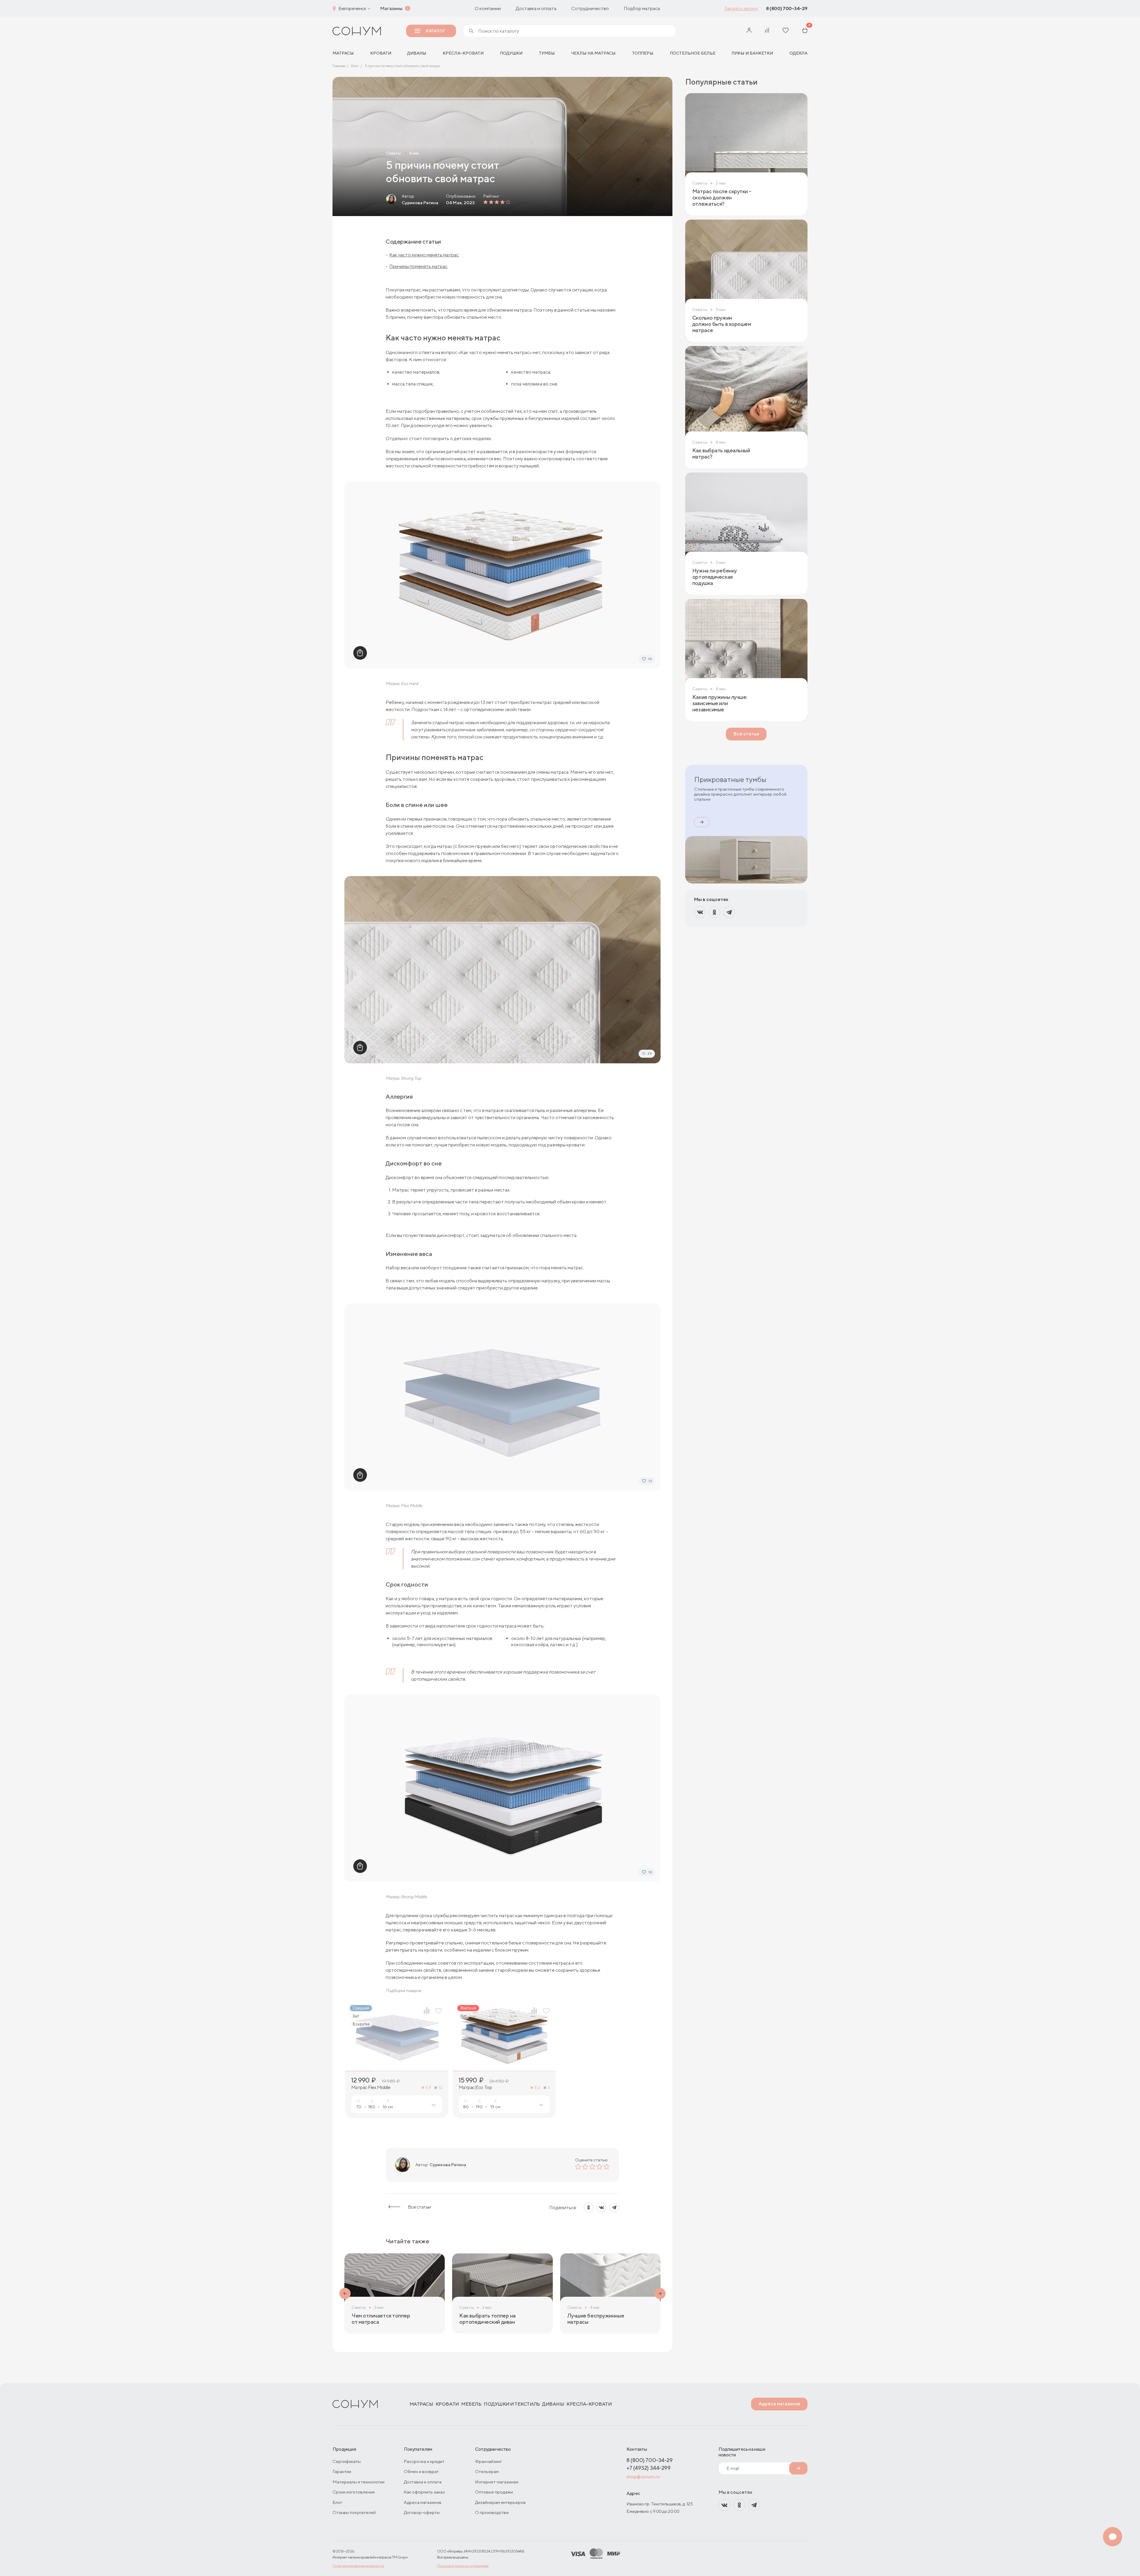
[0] (805, 31)
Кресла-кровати (463, 53)
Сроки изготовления (354, 2492)
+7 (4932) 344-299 (648, 2468)
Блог (337, 2502)
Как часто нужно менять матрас (424, 255)
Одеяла (798, 53)
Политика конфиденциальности (358, 2566)
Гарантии (342, 2471)
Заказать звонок (741, 8)
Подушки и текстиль (512, 2404)
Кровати (381, 53)
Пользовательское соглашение (463, 2566)
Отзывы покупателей (354, 2512)
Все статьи (419, 2207)
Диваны (417, 53)
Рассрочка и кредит (424, 2461)
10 (440, 2088)
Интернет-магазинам (497, 2482)
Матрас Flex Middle (371, 2088)
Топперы (643, 53)
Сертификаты (347, 2461)
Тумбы (547, 53)
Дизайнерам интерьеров (500, 2502)
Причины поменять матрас (418, 266)
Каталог (435, 31)
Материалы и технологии (358, 2482)
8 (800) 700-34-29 (787, 8)
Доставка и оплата (536, 8)
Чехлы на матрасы (593, 53)
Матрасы (421, 2404)
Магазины (391, 8)
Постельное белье (693, 53)
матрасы (343, 53)
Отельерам (487, 2471)
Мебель (471, 2404)
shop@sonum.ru (643, 2477)
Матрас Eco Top (475, 2088)
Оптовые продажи (494, 2492)
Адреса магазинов (779, 2404)
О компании (488, 8)
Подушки (511, 53)
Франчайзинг (489, 2461)
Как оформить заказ (424, 2492)
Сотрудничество (590, 8)
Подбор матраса (642, 8)
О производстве (492, 2512)
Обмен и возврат (421, 2471)
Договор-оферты (422, 2512)
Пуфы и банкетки (752, 53)
